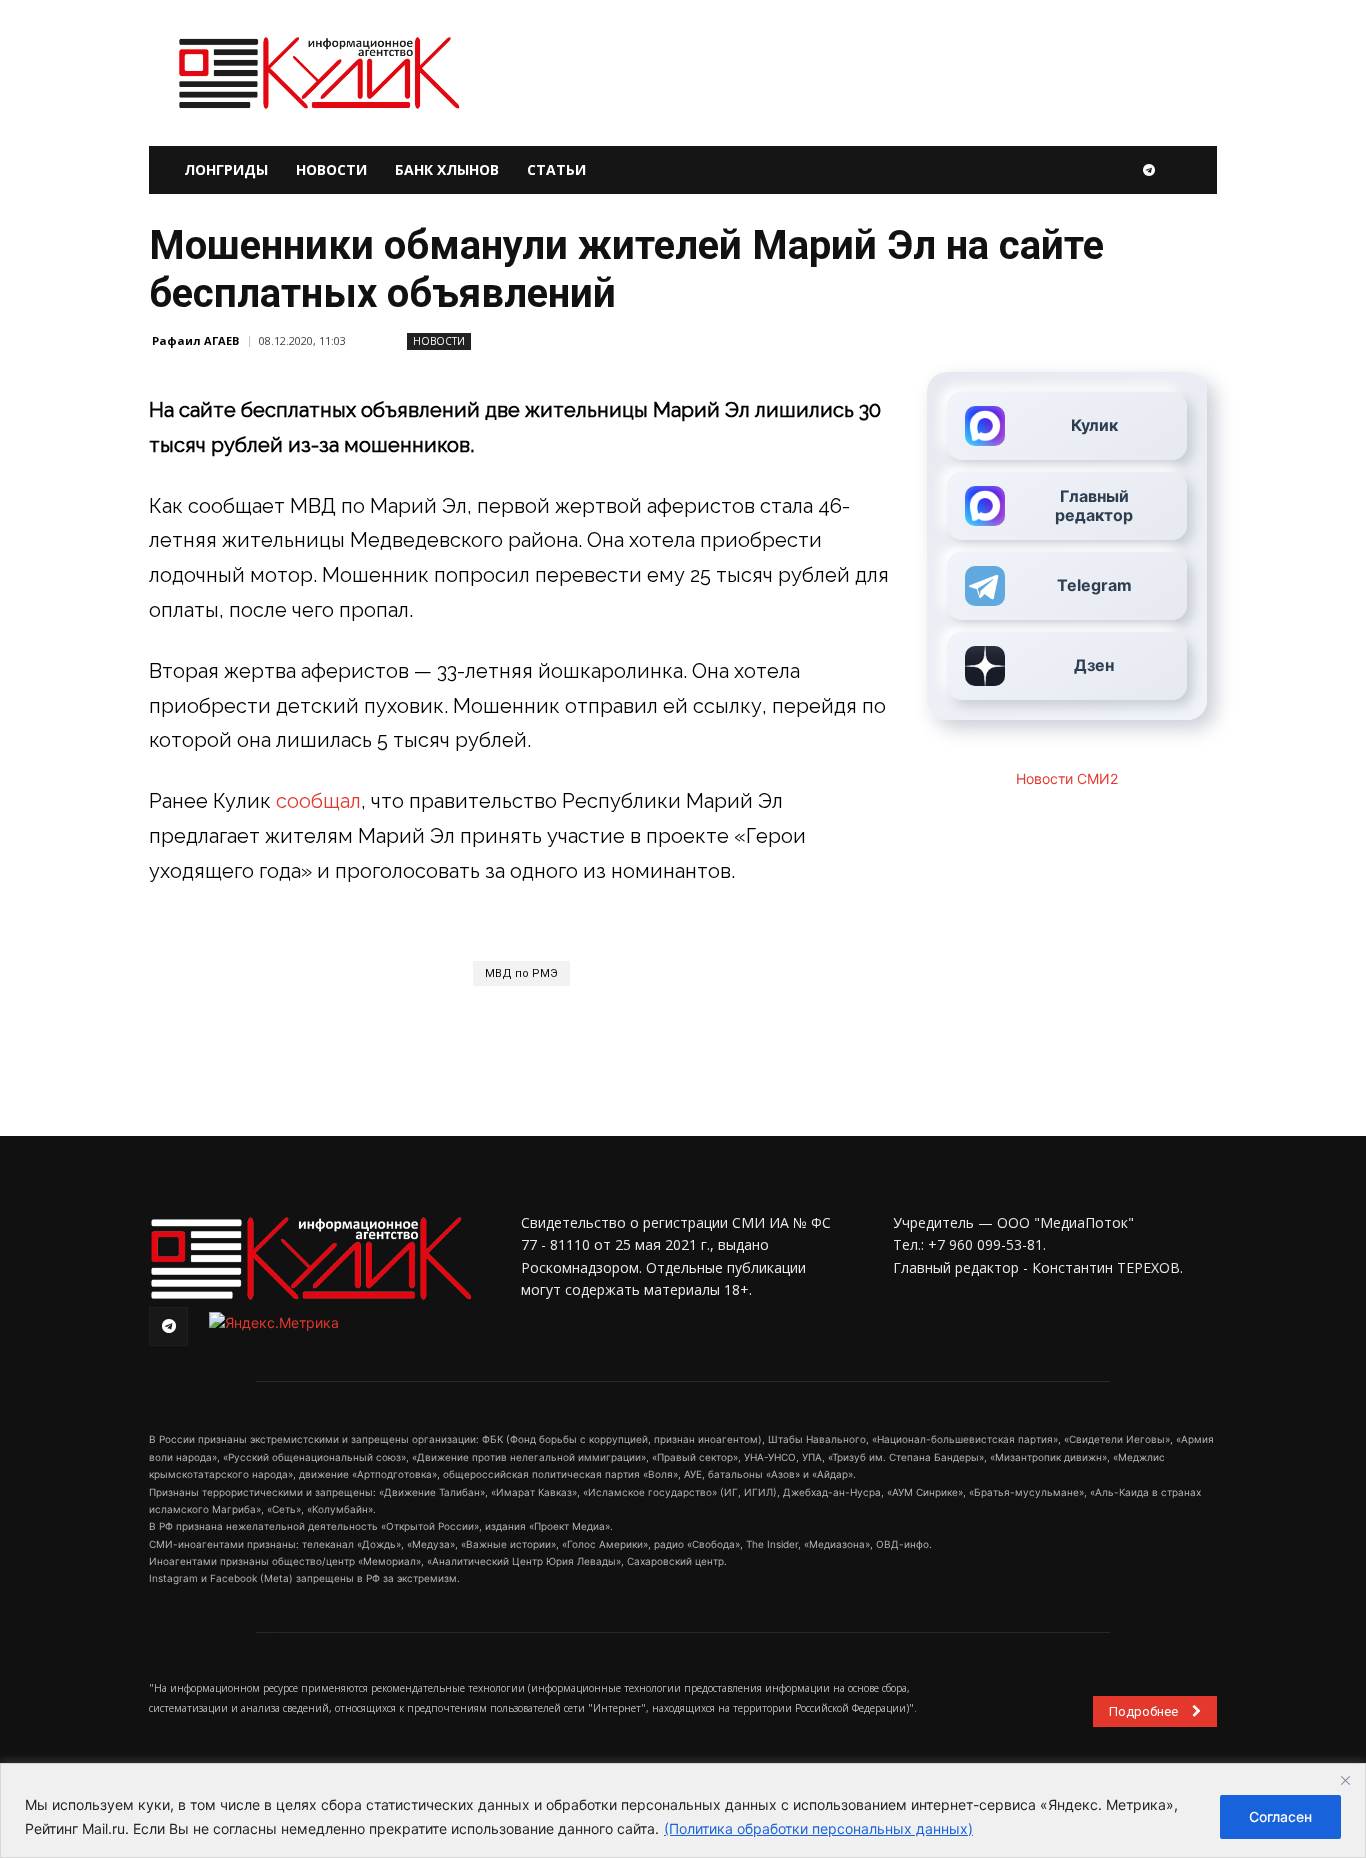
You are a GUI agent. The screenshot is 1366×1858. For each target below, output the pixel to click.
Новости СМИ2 (1067, 778)
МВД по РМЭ (521, 973)
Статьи (556, 169)
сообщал (318, 801)
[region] (683, 1810)
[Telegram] (1149, 170)
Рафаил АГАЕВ (195, 340)
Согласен (1280, 1816)
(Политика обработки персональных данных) (818, 1828)
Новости (331, 169)
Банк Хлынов (447, 169)
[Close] (1345, 1780)
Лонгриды (226, 169)
